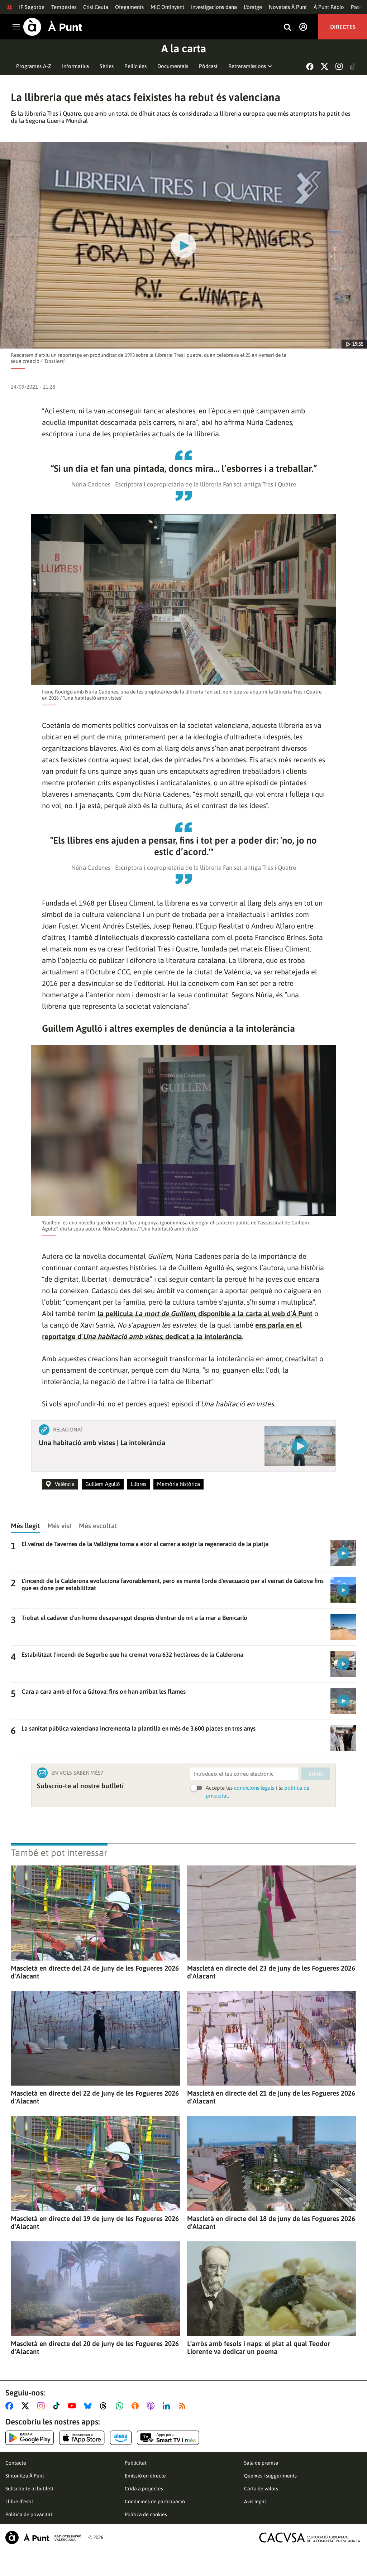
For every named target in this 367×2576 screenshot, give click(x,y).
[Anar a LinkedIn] (168, 2406)
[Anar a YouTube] (73, 2406)
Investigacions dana (214, 7)
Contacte (16, 2463)
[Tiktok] (353, 66)
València (65, 1484)
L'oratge (253, 7)
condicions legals (254, 1788)
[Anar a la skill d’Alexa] (121, 2438)
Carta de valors (261, 2489)
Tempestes (64, 7)
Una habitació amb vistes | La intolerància (102, 1443)
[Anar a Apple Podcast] (152, 2406)
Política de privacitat (29, 2514)
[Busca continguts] (287, 28)
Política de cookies (146, 2514)
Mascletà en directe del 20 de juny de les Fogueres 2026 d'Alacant (95, 2347)
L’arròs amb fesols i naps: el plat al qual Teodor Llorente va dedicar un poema (259, 2347)
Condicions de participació (155, 2501)
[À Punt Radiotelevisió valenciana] (43, 2537)
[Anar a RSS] (184, 2406)
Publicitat (136, 2463)
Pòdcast (208, 66)
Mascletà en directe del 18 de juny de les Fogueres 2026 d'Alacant (271, 2222)
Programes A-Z (34, 66)
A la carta (184, 48)
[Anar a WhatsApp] (121, 2406)
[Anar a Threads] (105, 2406)
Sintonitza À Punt (25, 2476)
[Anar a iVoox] (137, 2406)
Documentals (173, 66)
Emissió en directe (145, 2476)
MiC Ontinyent (167, 7)
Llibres (139, 1484)
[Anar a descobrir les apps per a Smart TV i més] (168, 2438)
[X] (325, 66)
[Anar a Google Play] (30, 2438)
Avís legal (255, 2501)
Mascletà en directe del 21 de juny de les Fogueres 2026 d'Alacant (271, 2097)
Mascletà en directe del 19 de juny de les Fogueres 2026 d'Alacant (95, 2222)
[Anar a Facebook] (11, 2406)
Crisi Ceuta (96, 7)
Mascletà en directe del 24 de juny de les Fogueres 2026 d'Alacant (95, 1972)
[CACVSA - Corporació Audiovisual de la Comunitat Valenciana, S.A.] (310, 2537)
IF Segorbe (32, 7)
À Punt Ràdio (329, 7)
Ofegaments (129, 7)
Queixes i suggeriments (270, 2476)
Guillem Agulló (103, 1484)
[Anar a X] (27, 2406)
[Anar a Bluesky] (89, 2406)
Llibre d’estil (19, 2501)
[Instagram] (339, 66)
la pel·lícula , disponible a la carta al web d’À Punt (205, 1313)
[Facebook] (310, 66)
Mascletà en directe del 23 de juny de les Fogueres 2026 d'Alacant (271, 1972)
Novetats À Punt (288, 7)
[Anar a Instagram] (42, 2406)
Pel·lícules (135, 66)
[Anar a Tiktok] (58, 2406)
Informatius (75, 66)
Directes (343, 27)
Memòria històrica (178, 1484)
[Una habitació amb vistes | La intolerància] (300, 1446)
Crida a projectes (144, 2489)
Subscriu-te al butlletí (29, 2489)
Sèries (107, 66)
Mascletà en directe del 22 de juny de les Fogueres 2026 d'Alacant (95, 2097)
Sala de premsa (261, 2463)
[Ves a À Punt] (53, 27)
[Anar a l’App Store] (82, 2438)
